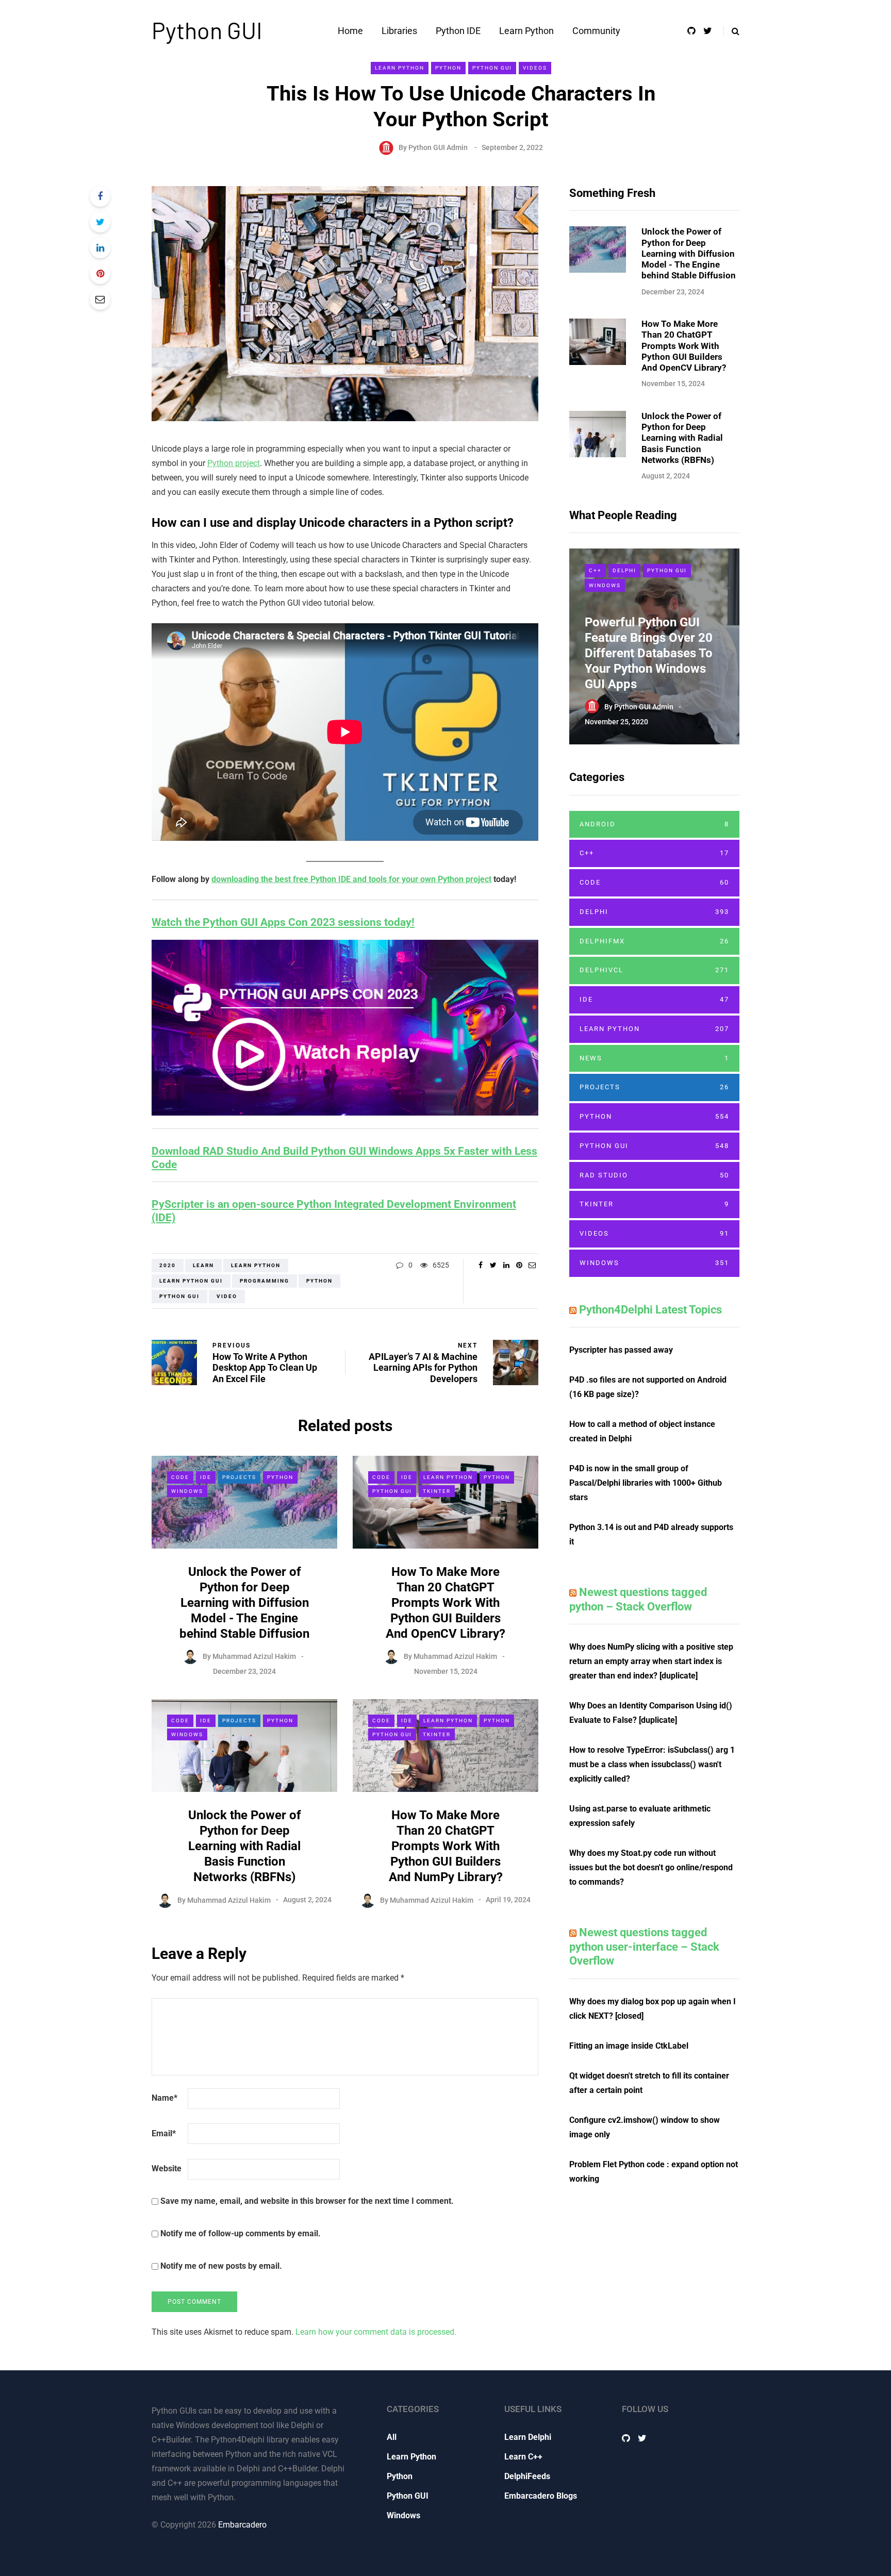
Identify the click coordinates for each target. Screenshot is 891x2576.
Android (654, 824)
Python (448, 68)
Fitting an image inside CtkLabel (629, 2046)
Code (180, 1477)
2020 (168, 1265)
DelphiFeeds (527, 2476)
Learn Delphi (528, 2437)
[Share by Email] (100, 300)
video (227, 1296)
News (654, 1058)
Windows (187, 1491)
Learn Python (526, 31)
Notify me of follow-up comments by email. (241, 2233)
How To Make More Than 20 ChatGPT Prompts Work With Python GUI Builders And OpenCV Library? (445, 1603)
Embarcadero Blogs (541, 2496)
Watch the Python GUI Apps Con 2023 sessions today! (283, 922)
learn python (256, 1265)
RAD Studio (654, 1175)
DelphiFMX (654, 941)
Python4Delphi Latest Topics (650, 1310)
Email (164, 2133)
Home (350, 31)
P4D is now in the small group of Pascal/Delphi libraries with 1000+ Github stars (646, 1483)
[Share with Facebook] (100, 196)
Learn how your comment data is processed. (376, 2332)
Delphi (624, 570)
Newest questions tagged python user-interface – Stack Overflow (644, 1947)
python (319, 1281)
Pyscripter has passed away (621, 1350)
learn (203, 1265)
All (392, 2437)
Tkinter (437, 1491)
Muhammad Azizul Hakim (254, 1656)
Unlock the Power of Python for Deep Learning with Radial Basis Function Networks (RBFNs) (245, 1846)
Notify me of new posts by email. (221, 2266)
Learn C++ (523, 2457)
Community (596, 31)
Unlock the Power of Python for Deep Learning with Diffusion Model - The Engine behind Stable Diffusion (244, 1603)
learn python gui (191, 1281)
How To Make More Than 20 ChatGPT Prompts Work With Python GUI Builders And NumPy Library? (446, 1846)
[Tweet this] (100, 222)
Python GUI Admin (438, 147)
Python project (234, 463)
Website (167, 2168)
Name (164, 2098)
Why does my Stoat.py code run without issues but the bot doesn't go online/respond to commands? (651, 1867)
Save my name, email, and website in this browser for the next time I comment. (307, 2201)
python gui (179, 1296)
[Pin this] (100, 274)
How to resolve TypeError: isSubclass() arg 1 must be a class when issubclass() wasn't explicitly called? (652, 1764)
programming (265, 1281)
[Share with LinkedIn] (100, 248)
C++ (595, 570)
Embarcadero (242, 2525)
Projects (239, 1477)
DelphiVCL (654, 970)
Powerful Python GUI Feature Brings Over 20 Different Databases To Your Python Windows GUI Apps (649, 653)
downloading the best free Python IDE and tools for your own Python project (351, 879)
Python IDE (458, 31)
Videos (535, 68)
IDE (206, 1477)
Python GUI (207, 30)
